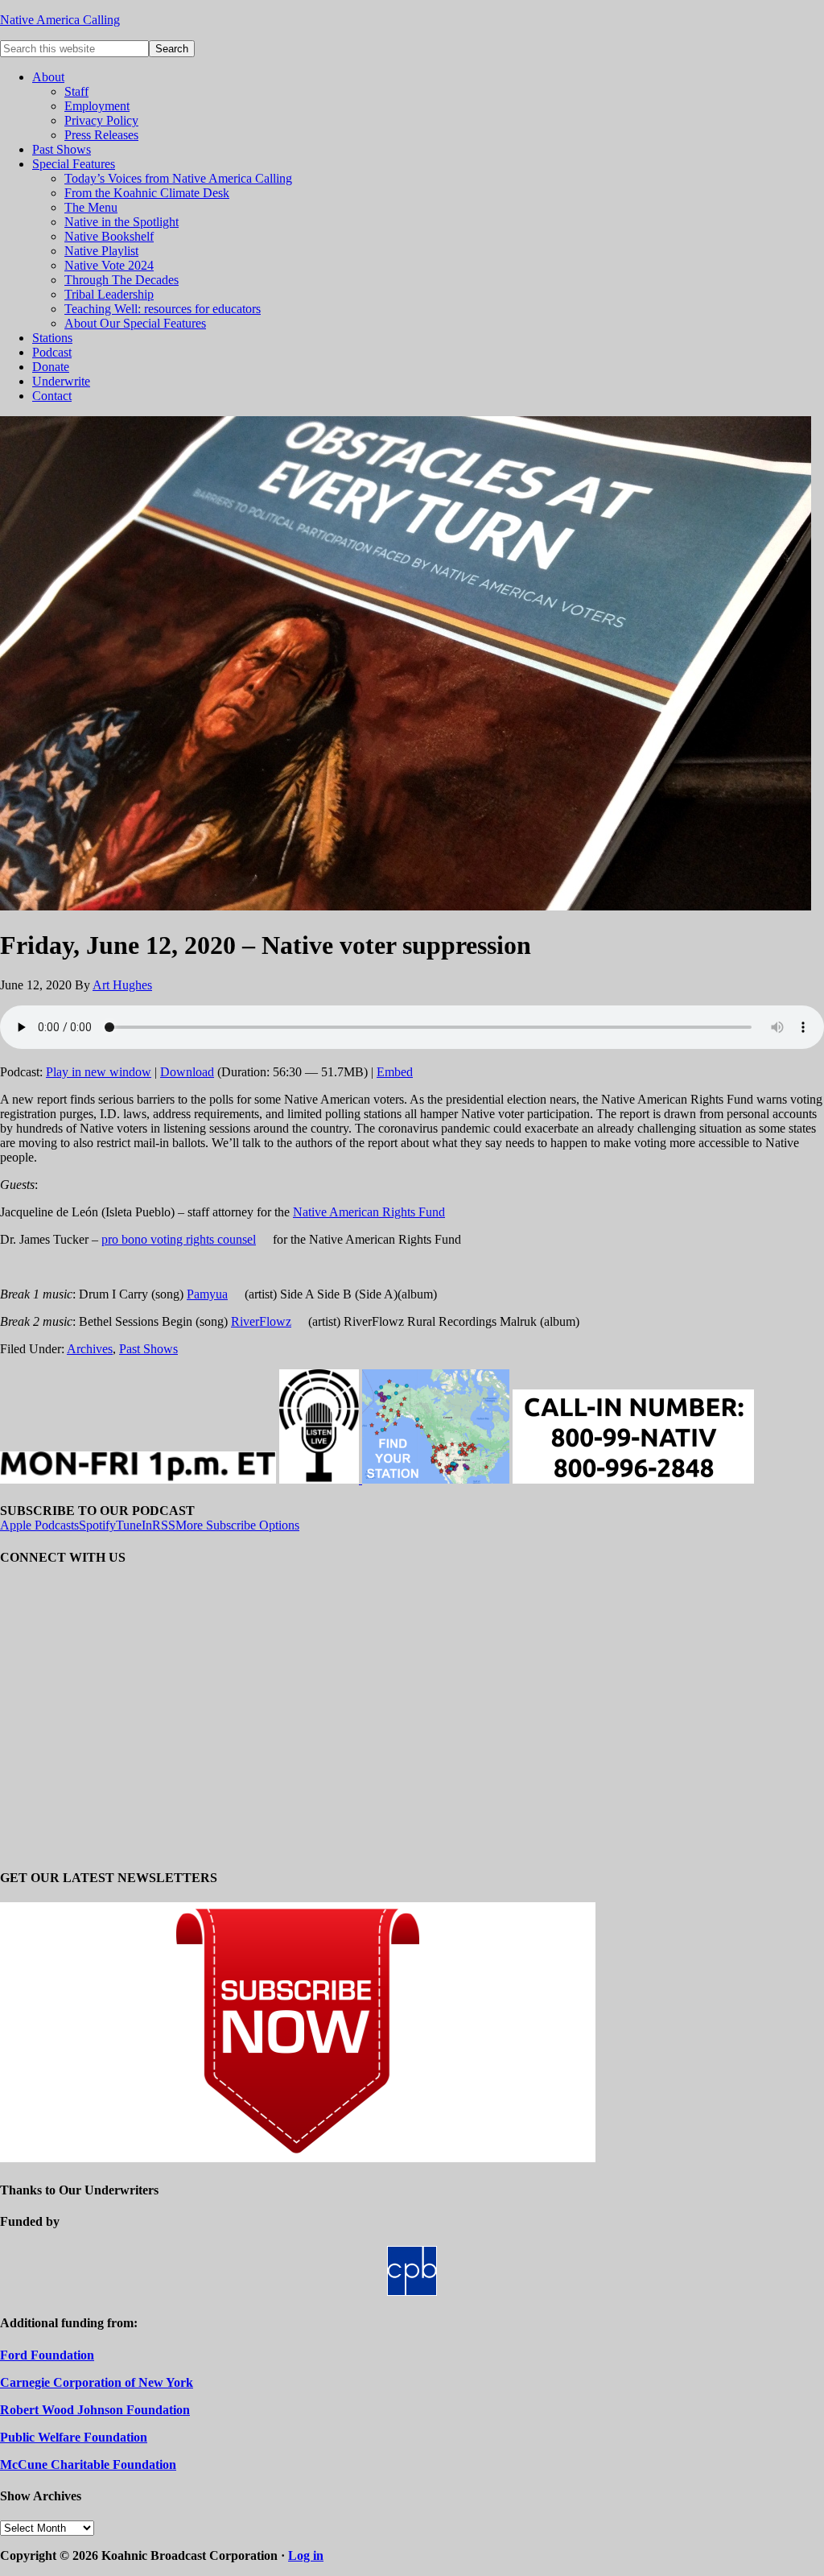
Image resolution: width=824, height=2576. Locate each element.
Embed (395, 1072)
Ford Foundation (47, 2355)
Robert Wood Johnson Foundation (95, 2410)
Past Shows (148, 1349)
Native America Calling (60, 20)
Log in (306, 2555)
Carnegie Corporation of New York (97, 2382)
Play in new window (99, 1072)
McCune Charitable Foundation (88, 2465)
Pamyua (207, 1294)
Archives (90, 1349)
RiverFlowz (261, 1321)
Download (187, 1072)
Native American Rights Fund (369, 1212)
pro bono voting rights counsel (179, 1239)
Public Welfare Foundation (74, 2437)
